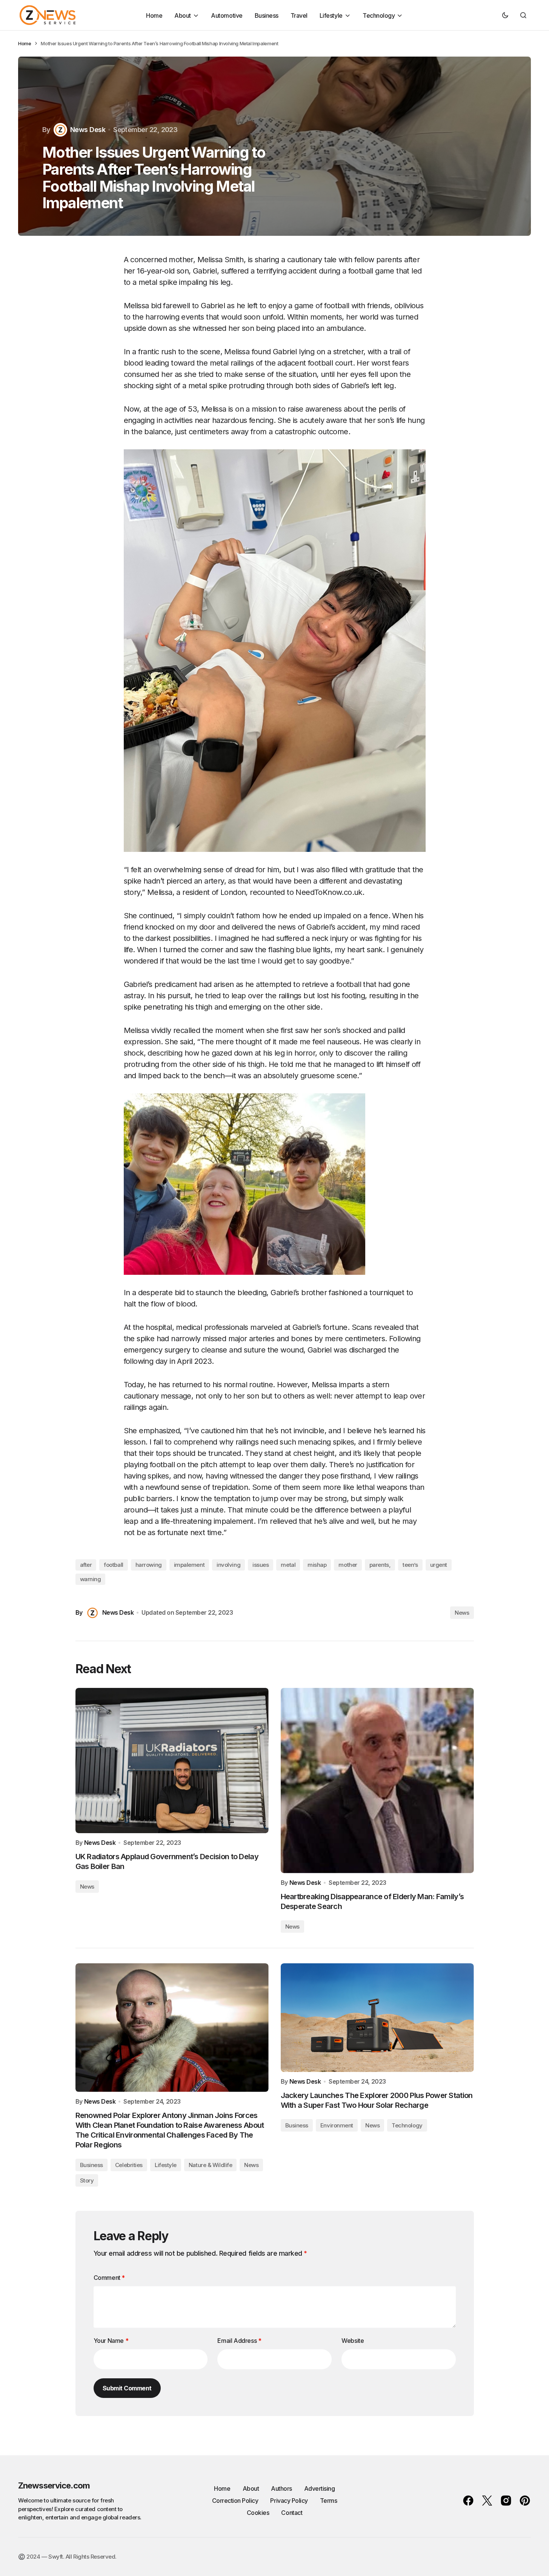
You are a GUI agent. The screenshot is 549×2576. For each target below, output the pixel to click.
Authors (281, 2488)
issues (261, 1565)
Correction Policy (235, 2501)
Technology (407, 2125)
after (86, 1565)
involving (228, 1565)
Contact (292, 2513)
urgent (439, 1565)
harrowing (149, 1565)
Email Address (239, 2341)
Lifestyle (166, 2165)
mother (348, 1565)
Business (91, 2165)
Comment (109, 2278)
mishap (317, 1565)
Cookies (258, 2513)
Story (87, 2180)
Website (353, 2341)
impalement (189, 1565)
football (113, 1565)
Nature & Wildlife (210, 2165)
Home (25, 43)
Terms (329, 2501)
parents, (380, 1565)
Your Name (111, 2341)
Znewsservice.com (54, 2485)
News (462, 1613)
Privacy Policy (289, 2501)
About (251, 2488)
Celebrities (129, 2165)
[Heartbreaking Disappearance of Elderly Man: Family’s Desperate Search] (377, 1781)
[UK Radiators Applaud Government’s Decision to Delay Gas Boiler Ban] (172, 1761)
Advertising (320, 2488)
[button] (505, 15)
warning (91, 1579)
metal (288, 1565)
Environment (337, 2125)
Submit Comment (127, 2388)
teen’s (410, 1565)
